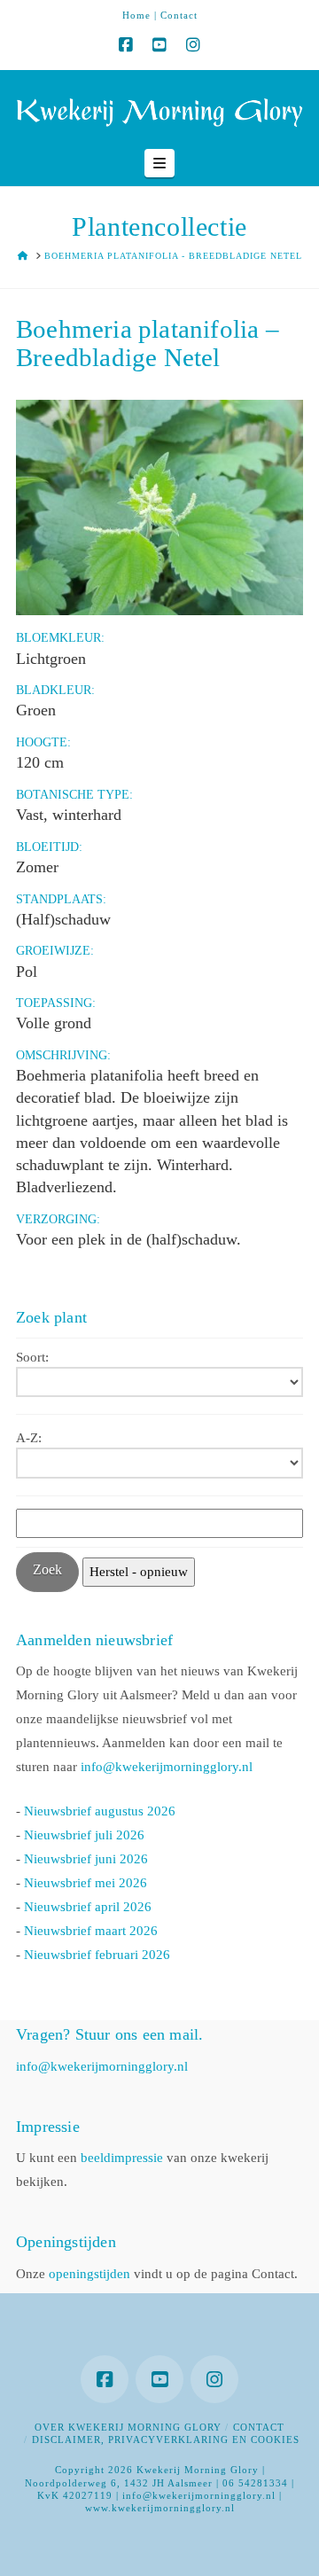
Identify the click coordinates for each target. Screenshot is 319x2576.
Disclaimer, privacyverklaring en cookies (166, 2439)
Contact (179, 15)
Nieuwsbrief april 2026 (88, 1907)
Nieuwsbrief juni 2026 (86, 1859)
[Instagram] (193, 45)
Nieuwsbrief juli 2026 (84, 1835)
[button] (159, 163)
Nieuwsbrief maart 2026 (91, 1931)
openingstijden (89, 2274)
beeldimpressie (122, 2158)
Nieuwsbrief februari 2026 (97, 1955)
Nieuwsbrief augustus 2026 (100, 1811)
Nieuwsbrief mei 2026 (86, 1883)
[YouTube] (159, 45)
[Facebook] (126, 45)
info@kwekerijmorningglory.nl (167, 1767)
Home (136, 15)
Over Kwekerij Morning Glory (128, 2427)
